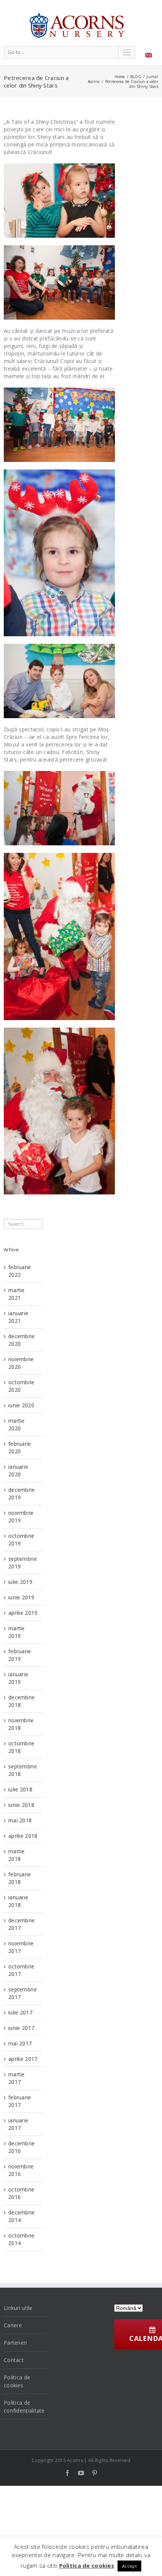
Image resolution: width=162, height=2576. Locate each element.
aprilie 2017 (23, 2059)
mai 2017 (20, 2043)
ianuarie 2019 (18, 1678)
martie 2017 (17, 2078)
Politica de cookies (17, 2381)
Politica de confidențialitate (24, 2407)
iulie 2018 (20, 1789)
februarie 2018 (20, 1878)
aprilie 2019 (23, 1613)
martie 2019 (17, 1632)
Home (120, 77)
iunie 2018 (21, 1805)
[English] (148, 55)
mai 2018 (20, 1820)
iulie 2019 (20, 1582)
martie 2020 (17, 1424)
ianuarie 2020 (18, 1470)
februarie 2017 (20, 2101)
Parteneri (15, 2343)
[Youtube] (81, 2473)
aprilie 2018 (23, 1836)
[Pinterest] (95, 2473)
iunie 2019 (21, 1597)
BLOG (136, 77)
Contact (14, 2360)
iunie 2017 (21, 2028)
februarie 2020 (20, 1447)
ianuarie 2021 (18, 1317)
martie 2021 (17, 1294)
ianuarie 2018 (18, 1901)
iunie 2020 (21, 1405)
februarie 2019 (20, 1655)
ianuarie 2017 (18, 2124)
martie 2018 (17, 1855)
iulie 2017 (20, 2012)
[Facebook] (67, 2473)
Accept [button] (129, 2566)
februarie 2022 (20, 1271)
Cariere (13, 2325)
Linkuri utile (18, 2308)
